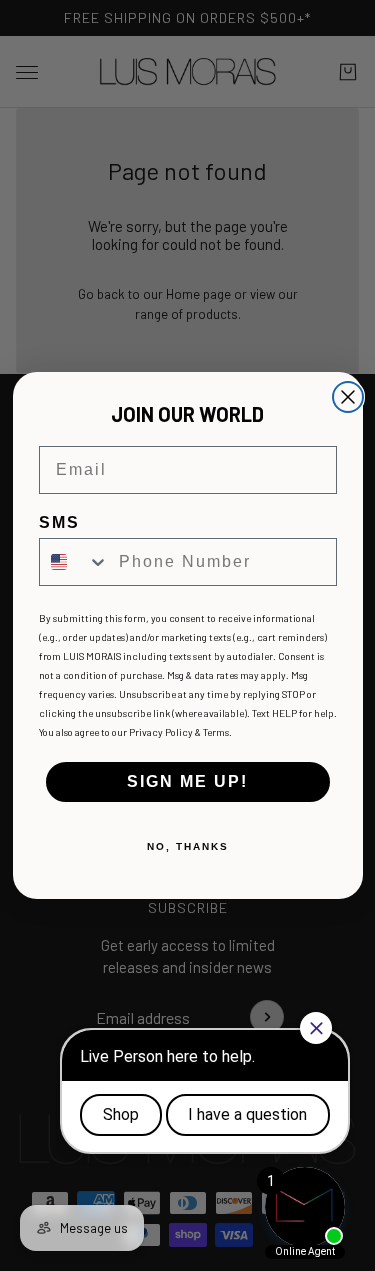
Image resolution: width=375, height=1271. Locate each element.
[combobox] (74, 562)
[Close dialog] (348, 397)
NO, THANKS (188, 846)
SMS (59, 522)
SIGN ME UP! (187, 781)
